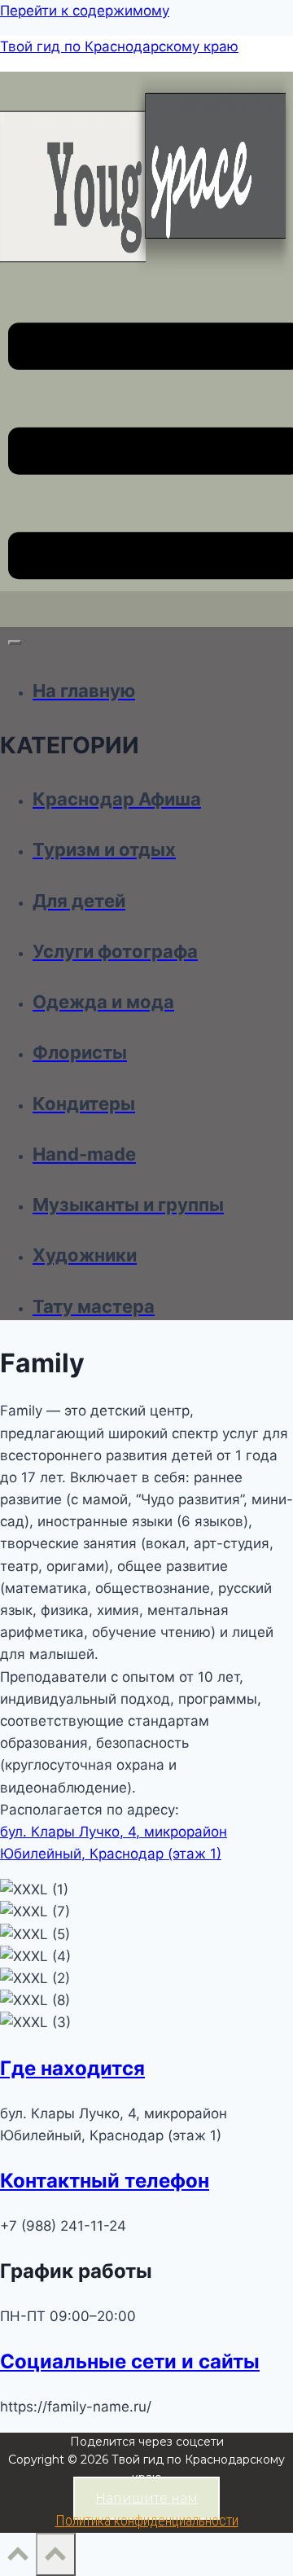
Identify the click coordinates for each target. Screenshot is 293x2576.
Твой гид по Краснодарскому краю (119, 46)
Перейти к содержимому (85, 11)
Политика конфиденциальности (147, 2520)
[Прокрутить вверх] (18, 2558)
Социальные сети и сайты (130, 2361)
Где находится (72, 2068)
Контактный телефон (105, 2181)
